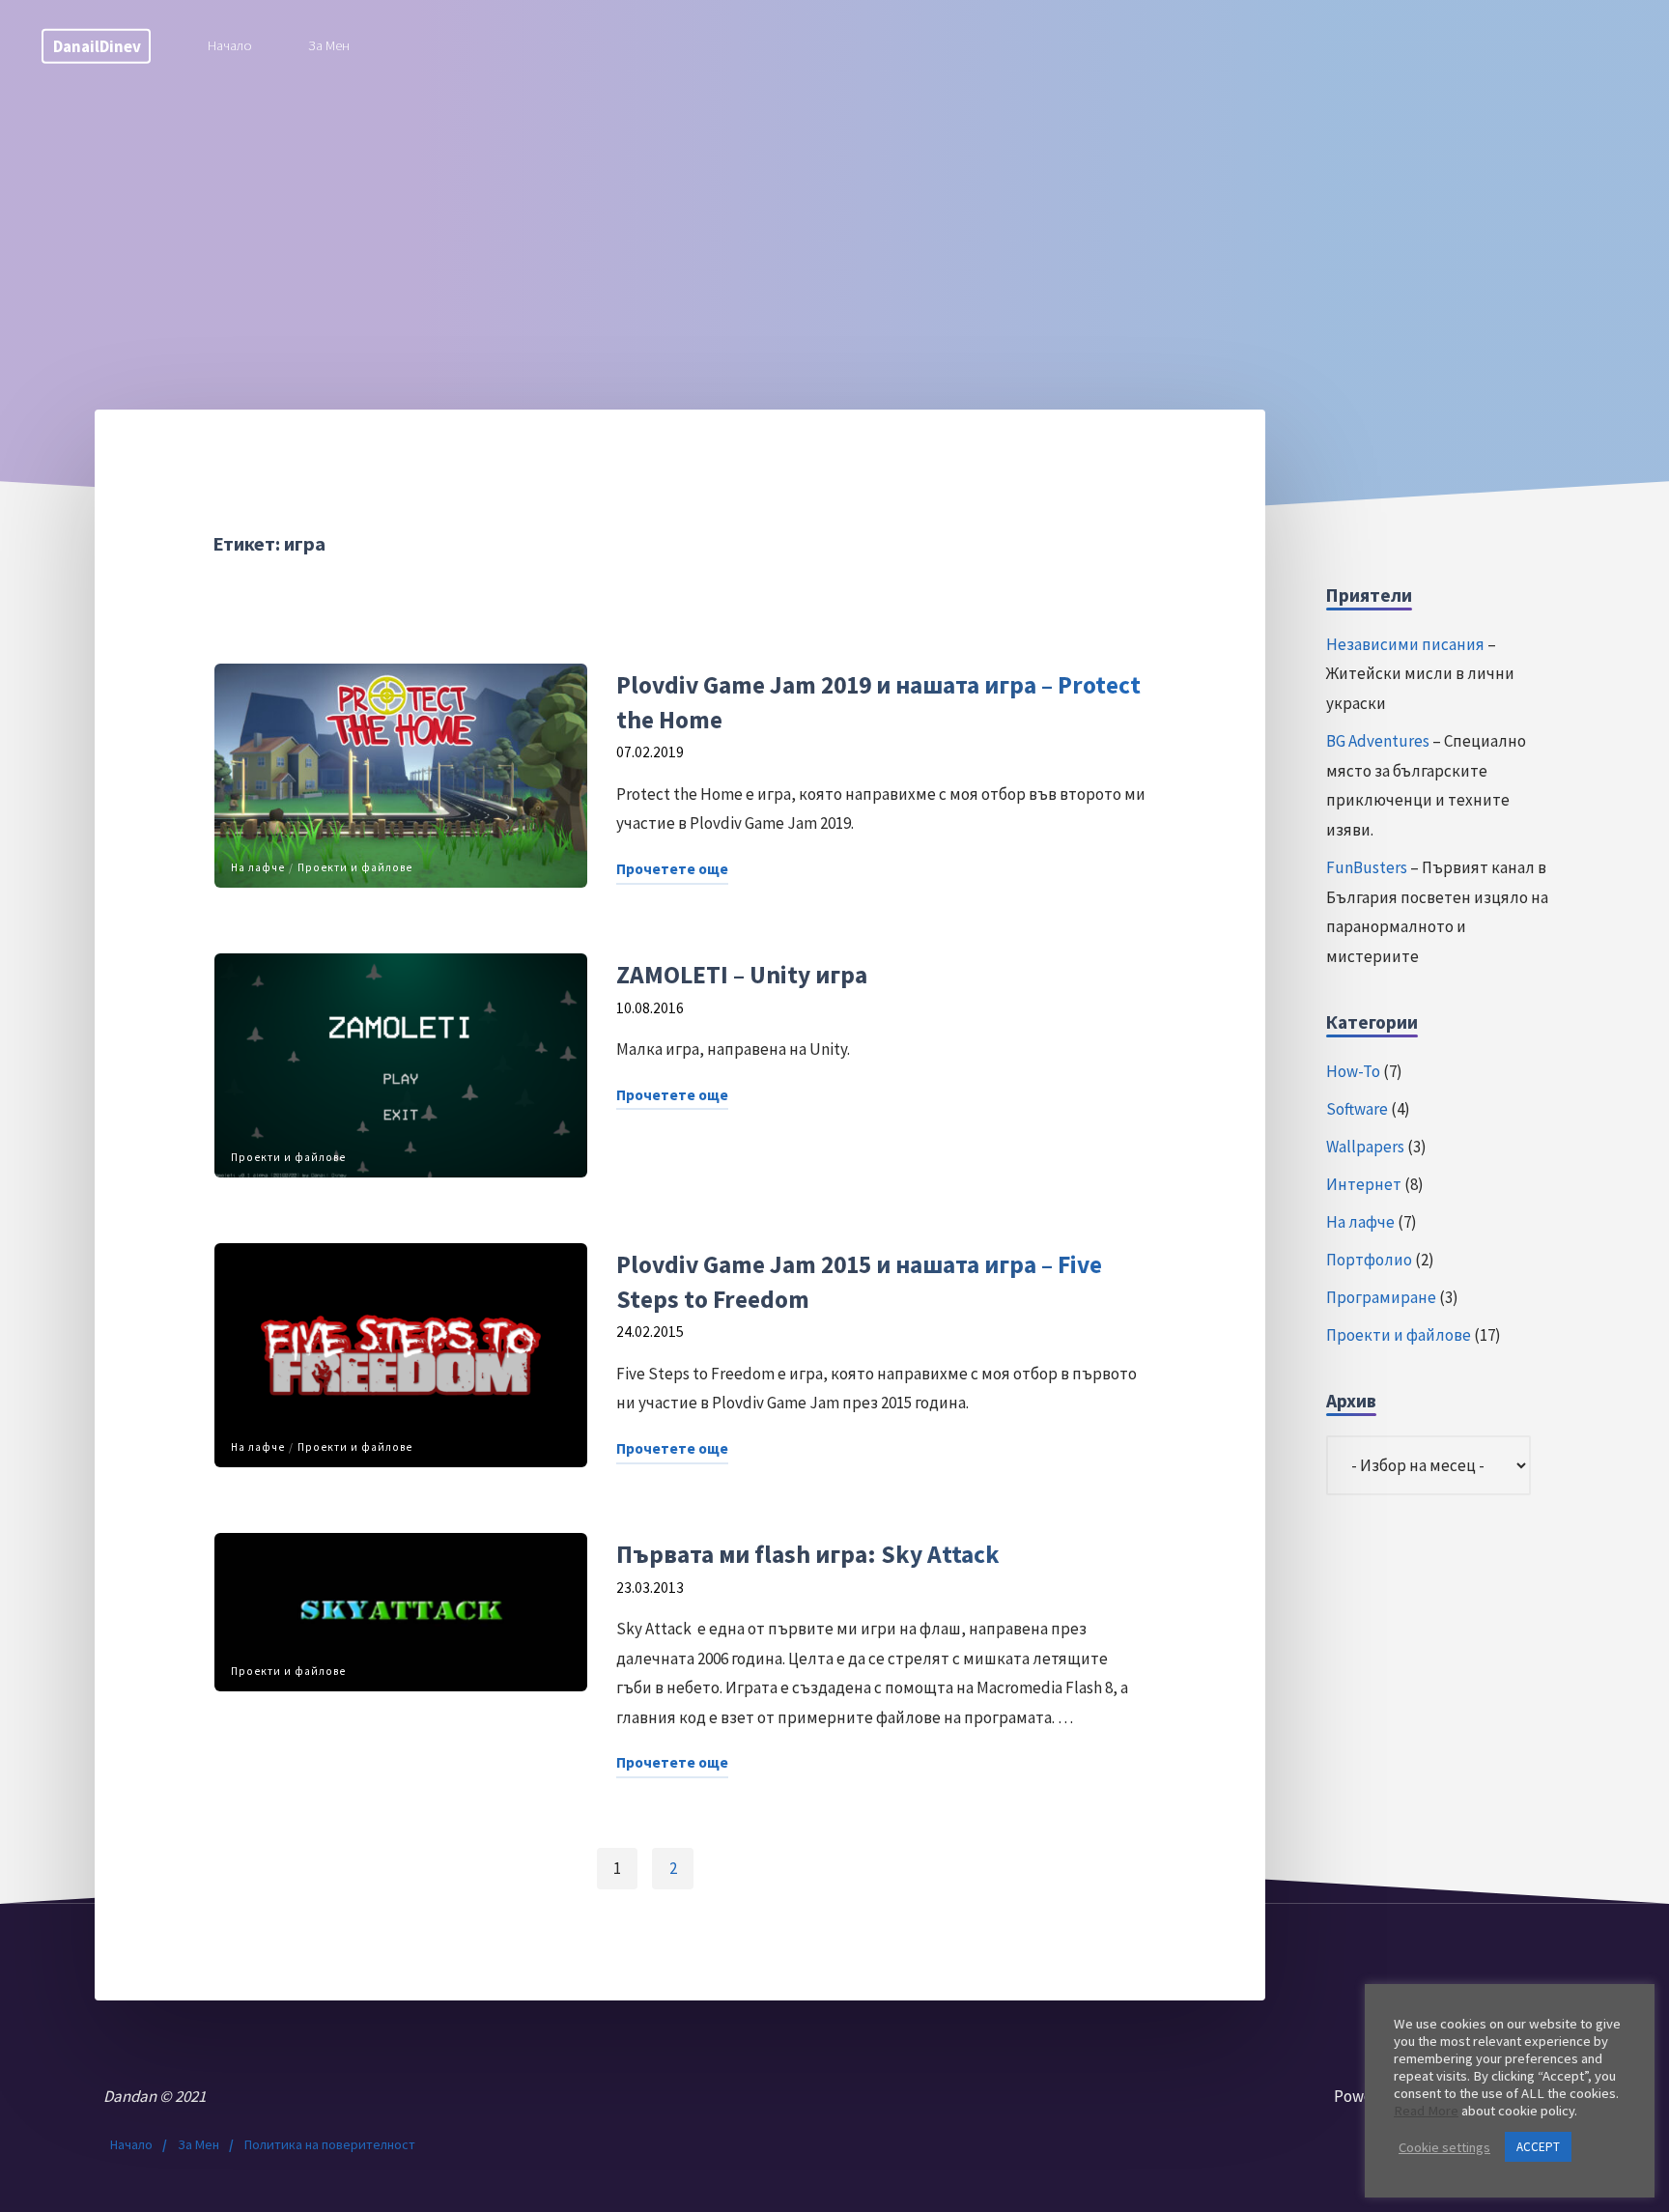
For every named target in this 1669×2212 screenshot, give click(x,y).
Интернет (1364, 1184)
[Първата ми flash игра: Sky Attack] (401, 1612)
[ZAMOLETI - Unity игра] (401, 1065)
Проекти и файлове (355, 866)
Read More (1426, 2111)
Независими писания (1405, 644)
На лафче (258, 866)
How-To (1353, 1071)
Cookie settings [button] (1444, 2147)
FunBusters (1367, 867)
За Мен (198, 2144)
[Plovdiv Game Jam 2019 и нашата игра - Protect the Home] (401, 776)
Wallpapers (1365, 1147)
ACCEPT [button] (1538, 2147)
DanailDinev (97, 45)
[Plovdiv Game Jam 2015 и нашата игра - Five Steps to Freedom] (401, 1355)
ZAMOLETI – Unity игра (741, 975)
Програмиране (1381, 1297)
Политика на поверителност (330, 2144)
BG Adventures (1378, 741)
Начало (131, 2144)
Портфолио (1369, 1260)
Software (1357, 1109)
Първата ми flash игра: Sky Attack (807, 1554)
